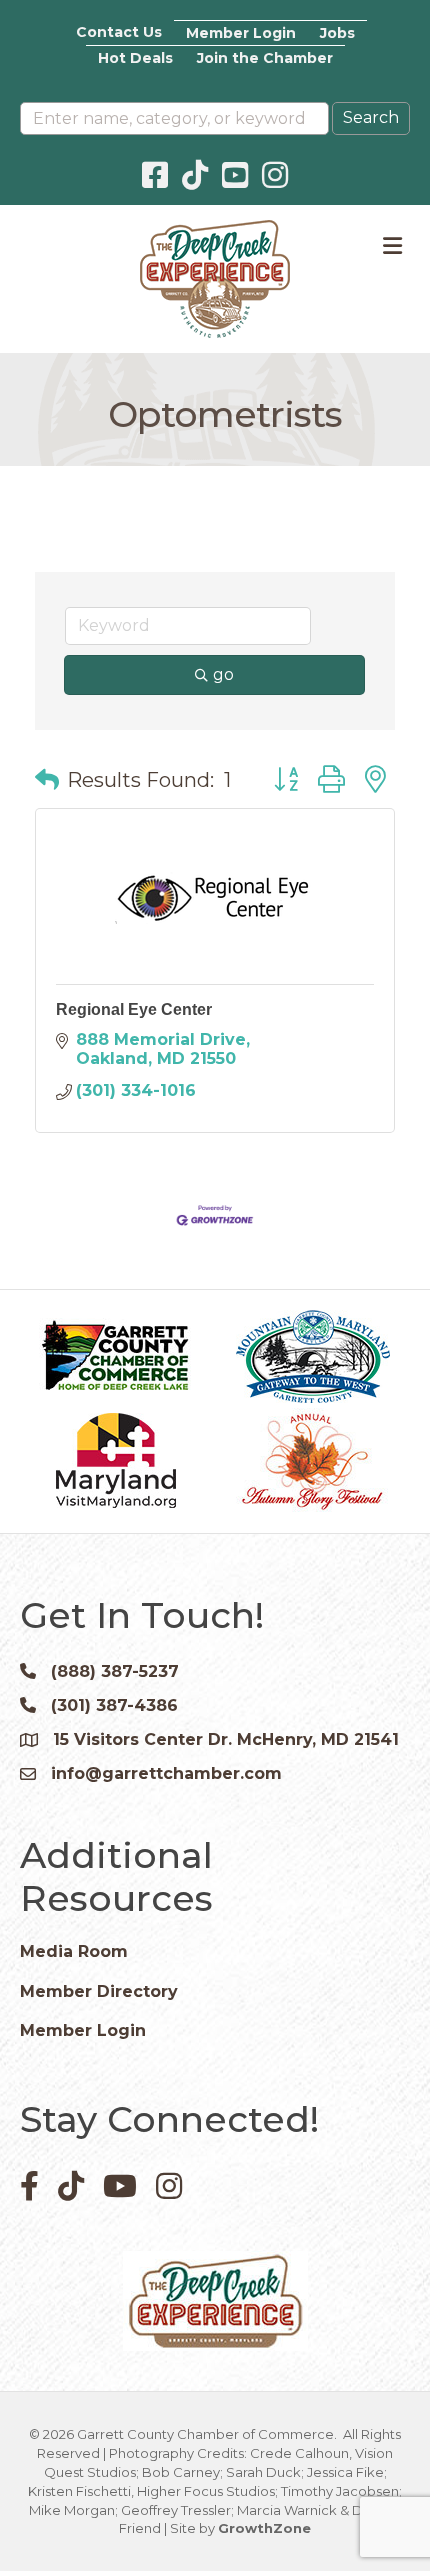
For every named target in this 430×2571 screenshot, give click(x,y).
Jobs (337, 33)
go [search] (223, 674)
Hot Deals (135, 58)
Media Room (74, 1951)
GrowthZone (264, 2528)
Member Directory (99, 1991)
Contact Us (119, 32)
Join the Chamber (265, 58)
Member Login (241, 33)
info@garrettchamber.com (166, 1773)
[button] (47, 780)
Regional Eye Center (134, 1009)
